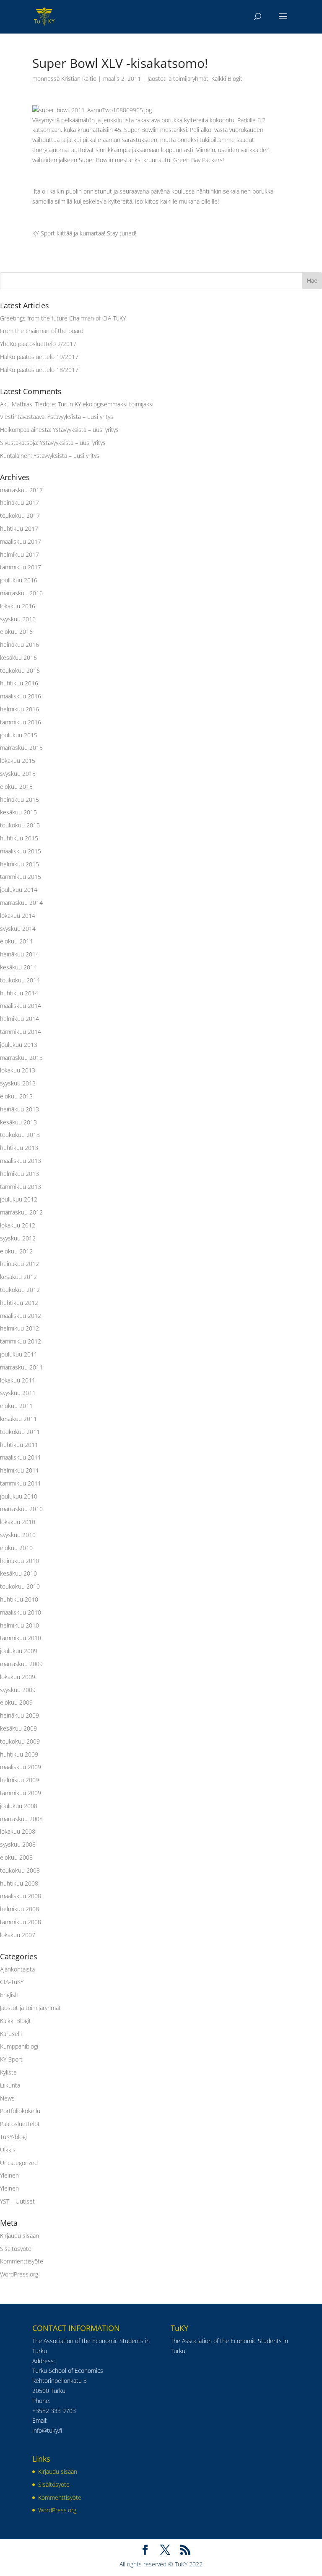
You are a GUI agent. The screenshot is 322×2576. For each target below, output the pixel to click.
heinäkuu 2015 (19, 800)
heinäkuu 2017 (19, 503)
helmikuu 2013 (19, 1174)
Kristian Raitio (79, 79)
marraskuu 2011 (21, 1367)
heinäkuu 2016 (19, 645)
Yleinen (9, 2175)
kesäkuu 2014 (18, 967)
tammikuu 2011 (21, 1483)
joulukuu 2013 (19, 1045)
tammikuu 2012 (21, 1341)
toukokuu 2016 (20, 670)
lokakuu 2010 (18, 1522)
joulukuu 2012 (19, 1199)
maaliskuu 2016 (21, 696)
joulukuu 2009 (19, 1651)
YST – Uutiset (17, 2201)
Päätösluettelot (20, 2124)
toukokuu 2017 (20, 515)
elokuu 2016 (16, 632)
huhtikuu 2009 (19, 1754)
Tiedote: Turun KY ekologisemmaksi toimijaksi (94, 404)
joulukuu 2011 (19, 1354)
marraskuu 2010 (21, 1509)
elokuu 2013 (16, 1096)
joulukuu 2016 (19, 580)
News (7, 2098)
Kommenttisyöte (22, 2261)
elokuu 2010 (16, 1548)
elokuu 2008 (16, 1857)
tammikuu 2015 (21, 877)
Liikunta (10, 2085)
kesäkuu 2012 (18, 1277)
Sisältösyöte (16, 2249)
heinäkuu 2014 (19, 954)
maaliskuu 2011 (21, 1457)
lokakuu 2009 (18, 1677)
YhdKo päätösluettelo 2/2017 (38, 344)
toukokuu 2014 (20, 980)
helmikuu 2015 (19, 864)
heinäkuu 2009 (19, 1715)
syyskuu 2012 (18, 1238)
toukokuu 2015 (20, 825)
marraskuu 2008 (21, 1819)
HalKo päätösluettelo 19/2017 (39, 357)
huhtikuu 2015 (19, 838)
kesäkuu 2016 (18, 658)
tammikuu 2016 (21, 722)
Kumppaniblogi (19, 2046)
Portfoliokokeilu (20, 2111)
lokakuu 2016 (18, 606)
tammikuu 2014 (21, 1032)
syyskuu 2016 (18, 619)
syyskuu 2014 (18, 929)
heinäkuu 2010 (19, 1561)
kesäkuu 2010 (18, 1573)
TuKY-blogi (13, 2137)
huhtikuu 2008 (19, 1883)
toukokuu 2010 (20, 1586)
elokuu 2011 (16, 1406)
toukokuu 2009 (20, 1741)
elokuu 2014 (16, 941)
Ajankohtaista (17, 1969)
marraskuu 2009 (21, 1664)
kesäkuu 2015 (18, 812)
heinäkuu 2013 (19, 1109)
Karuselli (11, 2034)
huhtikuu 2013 (19, 1148)
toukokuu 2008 (20, 1870)
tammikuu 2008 (21, 1922)
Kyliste (8, 2072)
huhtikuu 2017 (19, 528)
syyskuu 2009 (18, 1690)
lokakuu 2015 (18, 761)
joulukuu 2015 (19, 735)
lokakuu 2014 (18, 916)
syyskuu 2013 (18, 1083)
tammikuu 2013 (21, 1187)
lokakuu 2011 (18, 1380)
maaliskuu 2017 (21, 541)
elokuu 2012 (16, 1251)
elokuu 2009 (16, 1702)
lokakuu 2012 (18, 1225)
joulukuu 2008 (19, 1806)
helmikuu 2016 (19, 709)
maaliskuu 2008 (21, 1896)
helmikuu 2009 (19, 1780)
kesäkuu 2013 (18, 1122)
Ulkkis (8, 2150)
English (9, 1995)
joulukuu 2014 (19, 890)
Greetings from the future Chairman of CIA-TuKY (63, 318)
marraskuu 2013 (21, 1058)
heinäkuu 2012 (19, 1264)
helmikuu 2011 (19, 1470)
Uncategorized (19, 2163)
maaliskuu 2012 (21, 1316)
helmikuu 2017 (19, 554)
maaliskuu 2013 (21, 1161)
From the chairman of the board (42, 331)
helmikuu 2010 (19, 1625)
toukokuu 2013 (20, 1135)
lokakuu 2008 (18, 1831)
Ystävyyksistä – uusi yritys (80, 417)
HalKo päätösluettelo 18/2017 (39, 370)
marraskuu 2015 (21, 748)
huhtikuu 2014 (19, 993)
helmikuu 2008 (19, 1909)
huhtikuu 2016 (19, 683)
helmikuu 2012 (19, 1328)
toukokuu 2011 (20, 1432)
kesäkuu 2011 (18, 1419)
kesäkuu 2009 (18, 1728)
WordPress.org (19, 2274)
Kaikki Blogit (227, 79)
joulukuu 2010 (19, 1496)
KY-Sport (11, 2059)
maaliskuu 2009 (21, 1767)
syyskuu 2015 (18, 774)
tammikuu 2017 (21, 567)
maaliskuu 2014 (21, 1006)
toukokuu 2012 (20, 1290)
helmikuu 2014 (19, 1019)
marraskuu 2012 (21, 1212)
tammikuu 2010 (21, 1638)
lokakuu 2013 (18, 1070)
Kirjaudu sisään (19, 2236)
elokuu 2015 (16, 787)
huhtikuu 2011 (19, 1445)
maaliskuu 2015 (21, 851)
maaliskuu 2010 (21, 1612)
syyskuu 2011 (18, 1393)
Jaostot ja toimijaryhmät (178, 79)
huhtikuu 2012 (19, 1303)
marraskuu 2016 (21, 593)
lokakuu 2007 (18, 1935)
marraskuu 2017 (21, 490)
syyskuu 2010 (18, 1535)
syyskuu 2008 (18, 1844)
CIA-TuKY (12, 1982)
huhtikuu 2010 (19, 1599)
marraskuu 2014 (21, 903)
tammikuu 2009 (21, 1793)
